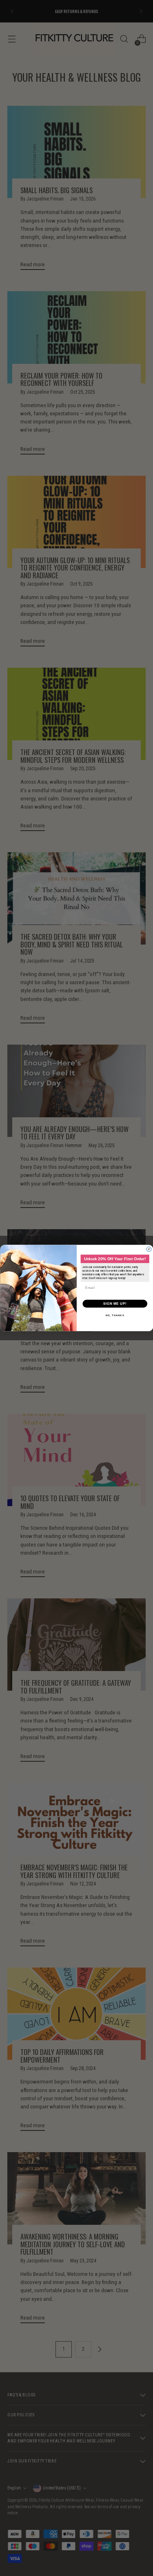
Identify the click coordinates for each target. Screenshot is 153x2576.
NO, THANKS (115, 1316)
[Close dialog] (149, 1249)
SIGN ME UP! (115, 1304)
